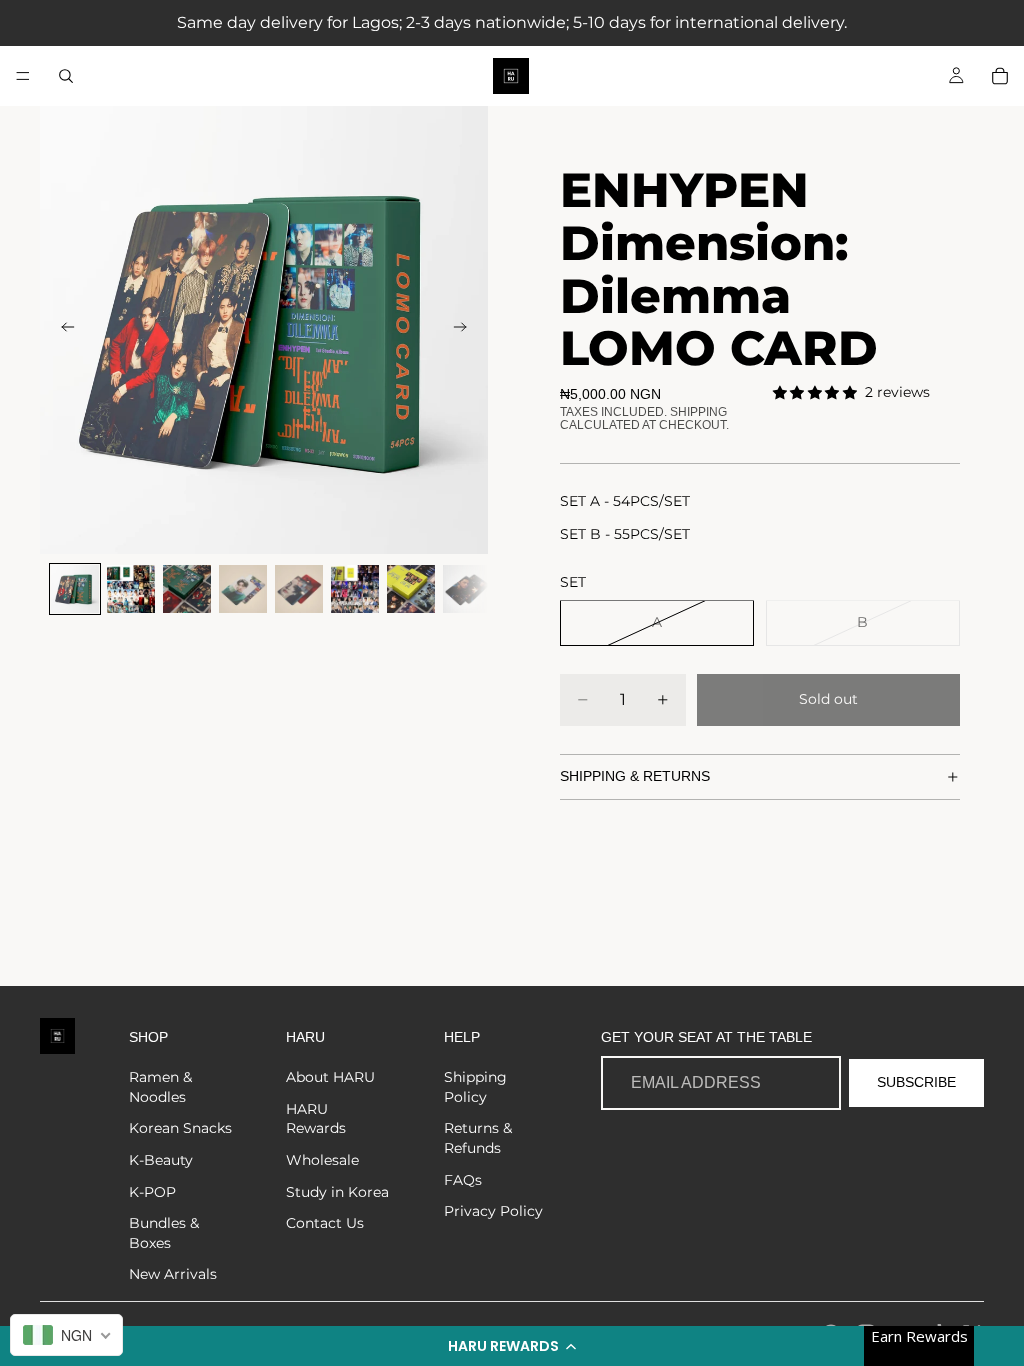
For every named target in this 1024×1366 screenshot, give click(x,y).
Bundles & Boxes (164, 1233)
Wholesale (322, 1160)
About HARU (330, 1077)
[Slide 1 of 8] (75, 589)
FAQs (463, 1180)
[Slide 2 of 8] (131, 589)
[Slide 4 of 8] (243, 589)
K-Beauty (161, 1160)
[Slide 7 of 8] (411, 589)
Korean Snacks (180, 1128)
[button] (512, 1346)
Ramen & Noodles (160, 1087)
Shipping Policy (475, 1087)
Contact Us (325, 1223)
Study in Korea (337, 1192)
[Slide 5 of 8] (299, 589)
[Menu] (23, 76)
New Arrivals (173, 1274)
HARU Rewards (316, 1119)
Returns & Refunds (478, 1138)
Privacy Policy (493, 1211)
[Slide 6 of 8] (355, 589)
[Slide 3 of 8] (187, 589)
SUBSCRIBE (916, 1082)
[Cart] (1000, 76)
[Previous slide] (62, 330)
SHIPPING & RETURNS (635, 776)
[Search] (66, 76)
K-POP (152, 1192)
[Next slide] (466, 330)
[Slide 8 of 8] (467, 589)
